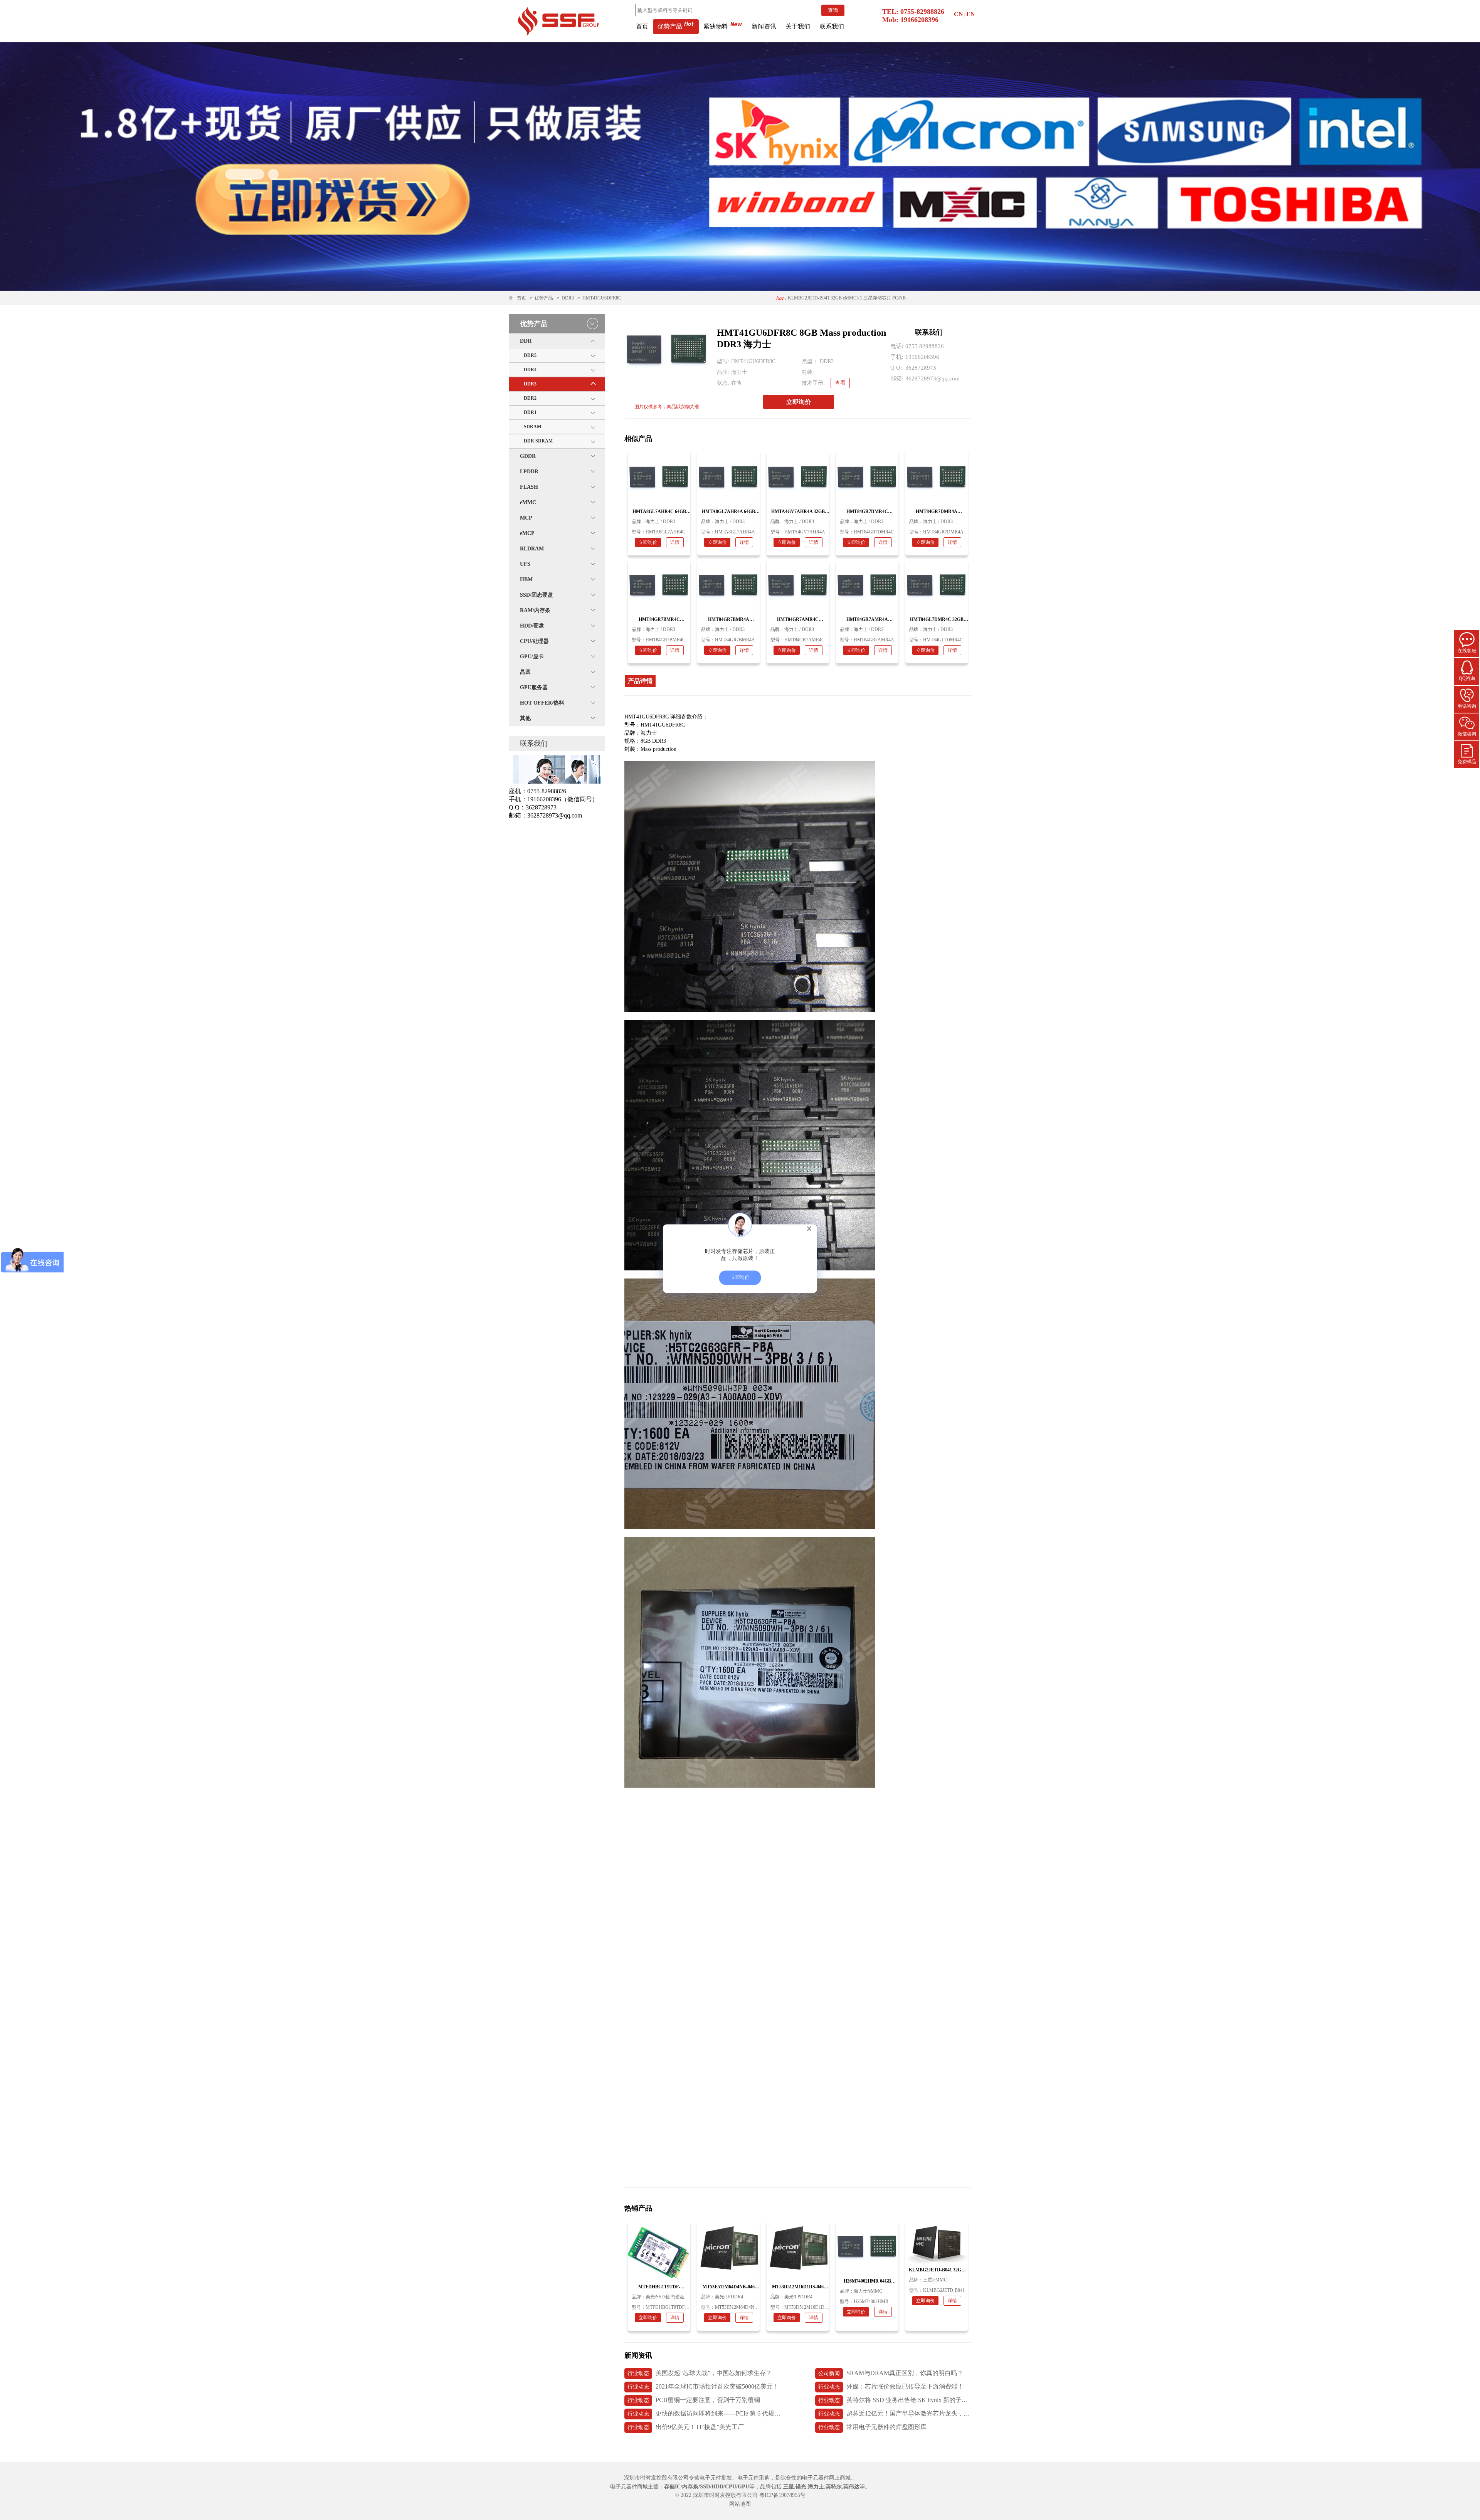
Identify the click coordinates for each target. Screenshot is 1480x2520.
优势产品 (670, 26)
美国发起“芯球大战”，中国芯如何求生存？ (700, 2373)
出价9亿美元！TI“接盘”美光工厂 (686, 2427)
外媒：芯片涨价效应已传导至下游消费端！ (891, 2386)
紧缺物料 (716, 26)
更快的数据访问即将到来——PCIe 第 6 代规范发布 (704, 2413)
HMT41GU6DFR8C (602, 298)
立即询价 (799, 402)
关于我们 (798, 26)
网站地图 (740, 2504)
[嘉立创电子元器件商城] (558, 20)
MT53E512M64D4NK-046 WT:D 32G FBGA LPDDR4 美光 (847, 298)
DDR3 (568, 298)
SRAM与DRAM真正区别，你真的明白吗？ (891, 2373)
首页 (642, 26)
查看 (840, 383)
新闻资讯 (764, 26)
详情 (675, 542)
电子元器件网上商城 (826, 2478)
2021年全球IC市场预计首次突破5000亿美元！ (703, 2386)
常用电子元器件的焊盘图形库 (872, 2427)
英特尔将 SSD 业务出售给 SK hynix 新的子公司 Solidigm (895, 2400)
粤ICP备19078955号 (782, 2495)
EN (971, 14)
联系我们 (832, 26)
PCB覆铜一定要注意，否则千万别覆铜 (694, 2400)
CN (959, 14)
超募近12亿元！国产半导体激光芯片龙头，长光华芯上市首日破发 (895, 2413)
